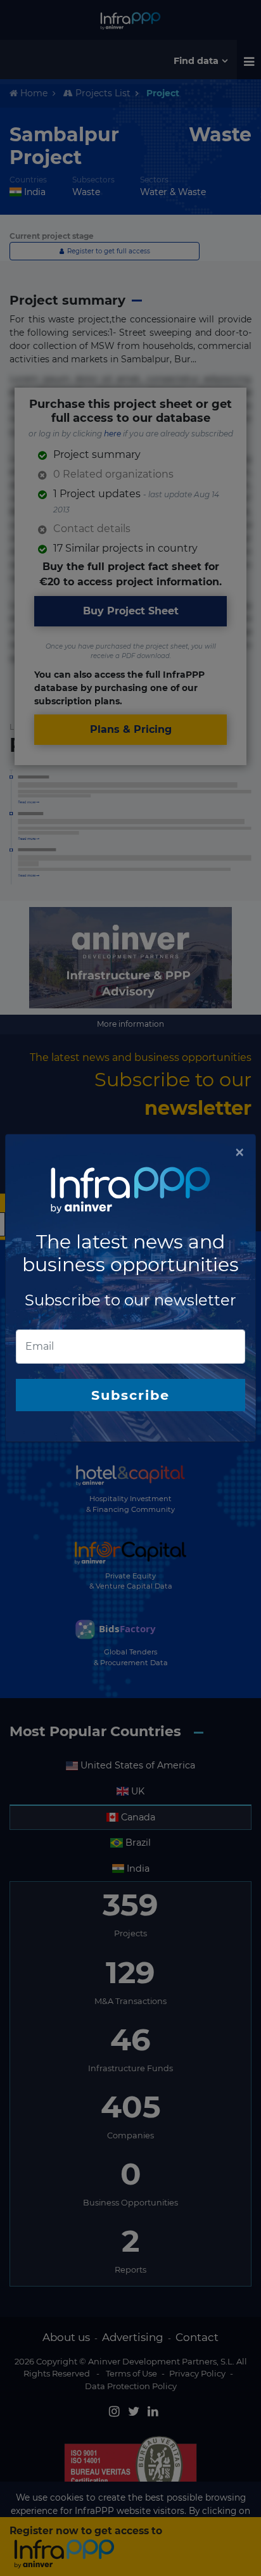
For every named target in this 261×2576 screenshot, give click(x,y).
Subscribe (130, 1395)
